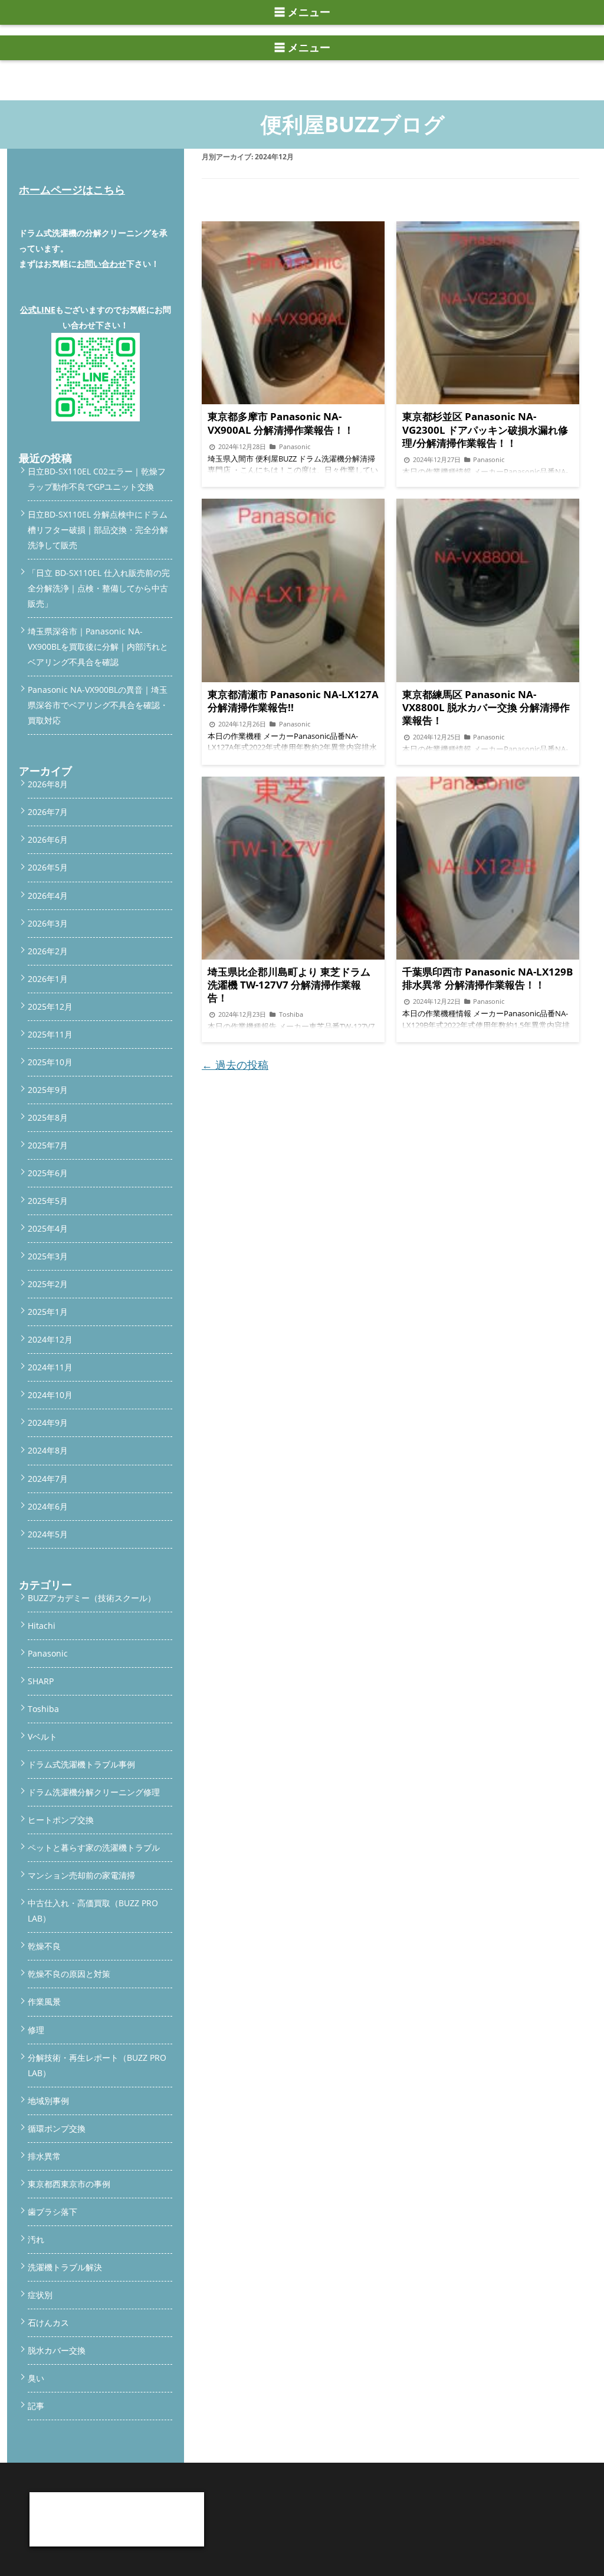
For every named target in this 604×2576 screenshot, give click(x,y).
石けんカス (48, 2323)
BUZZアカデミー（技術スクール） (92, 1598)
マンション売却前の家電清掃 (81, 1875)
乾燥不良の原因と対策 (69, 1974)
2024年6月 (48, 1506)
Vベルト (42, 1737)
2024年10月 (50, 1395)
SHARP (41, 1681)
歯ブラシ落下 (52, 2212)
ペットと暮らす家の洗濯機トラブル (94, 1847)
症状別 (40, 2295)
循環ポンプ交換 (57, 2128)
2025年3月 (48, 1256)
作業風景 (44, 2001)
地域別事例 (48, 2101)
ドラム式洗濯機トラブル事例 (81, 1764)
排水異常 (44, 2156)
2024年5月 (48, 1534)
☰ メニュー (302, 12)
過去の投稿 (235, 1065)
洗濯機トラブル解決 (65, 2267)
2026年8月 (48, 784)
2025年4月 (48, 1228)
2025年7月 (48, 1145)
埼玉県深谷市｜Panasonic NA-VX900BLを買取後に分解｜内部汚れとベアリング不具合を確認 (98, 647)
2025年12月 (50, 1006)
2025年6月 (48, 1173)
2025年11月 (50, 1034)
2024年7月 (48, 1479)
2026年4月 (48, 896)
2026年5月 (48, 867)
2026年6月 (48, 839)
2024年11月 (50, 1367)
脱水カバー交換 (57, 2350)
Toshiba (43, 1709)
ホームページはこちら (72, 189)
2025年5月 (48, 1201)
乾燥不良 (44, 1946)
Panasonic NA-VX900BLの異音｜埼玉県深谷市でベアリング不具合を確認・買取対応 (98, 705)
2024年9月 (48, 1423)
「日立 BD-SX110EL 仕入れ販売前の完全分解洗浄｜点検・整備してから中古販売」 (99, 588)
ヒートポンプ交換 (61, 1820)
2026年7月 (48, 812)
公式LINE (38, 310)
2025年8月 (48, 1117)
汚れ (36, 2239)
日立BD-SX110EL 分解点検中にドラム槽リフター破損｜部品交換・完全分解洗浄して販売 (98, 530)
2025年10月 (50, 1062)
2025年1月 (48, 1312)
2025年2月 (48, 1284)
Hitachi (42, 1626)
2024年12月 (50, 1339)
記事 (36, 2406)
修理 (36, 2030)
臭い (36, 2378)
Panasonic (48, 1653)
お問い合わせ (101, 264)
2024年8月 (48, 1450)
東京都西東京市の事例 (69, 2184)
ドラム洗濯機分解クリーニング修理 (94, 1792)
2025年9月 (48, 1090)
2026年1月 (48, 979)
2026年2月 (48, 951)
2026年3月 (48, 923)
